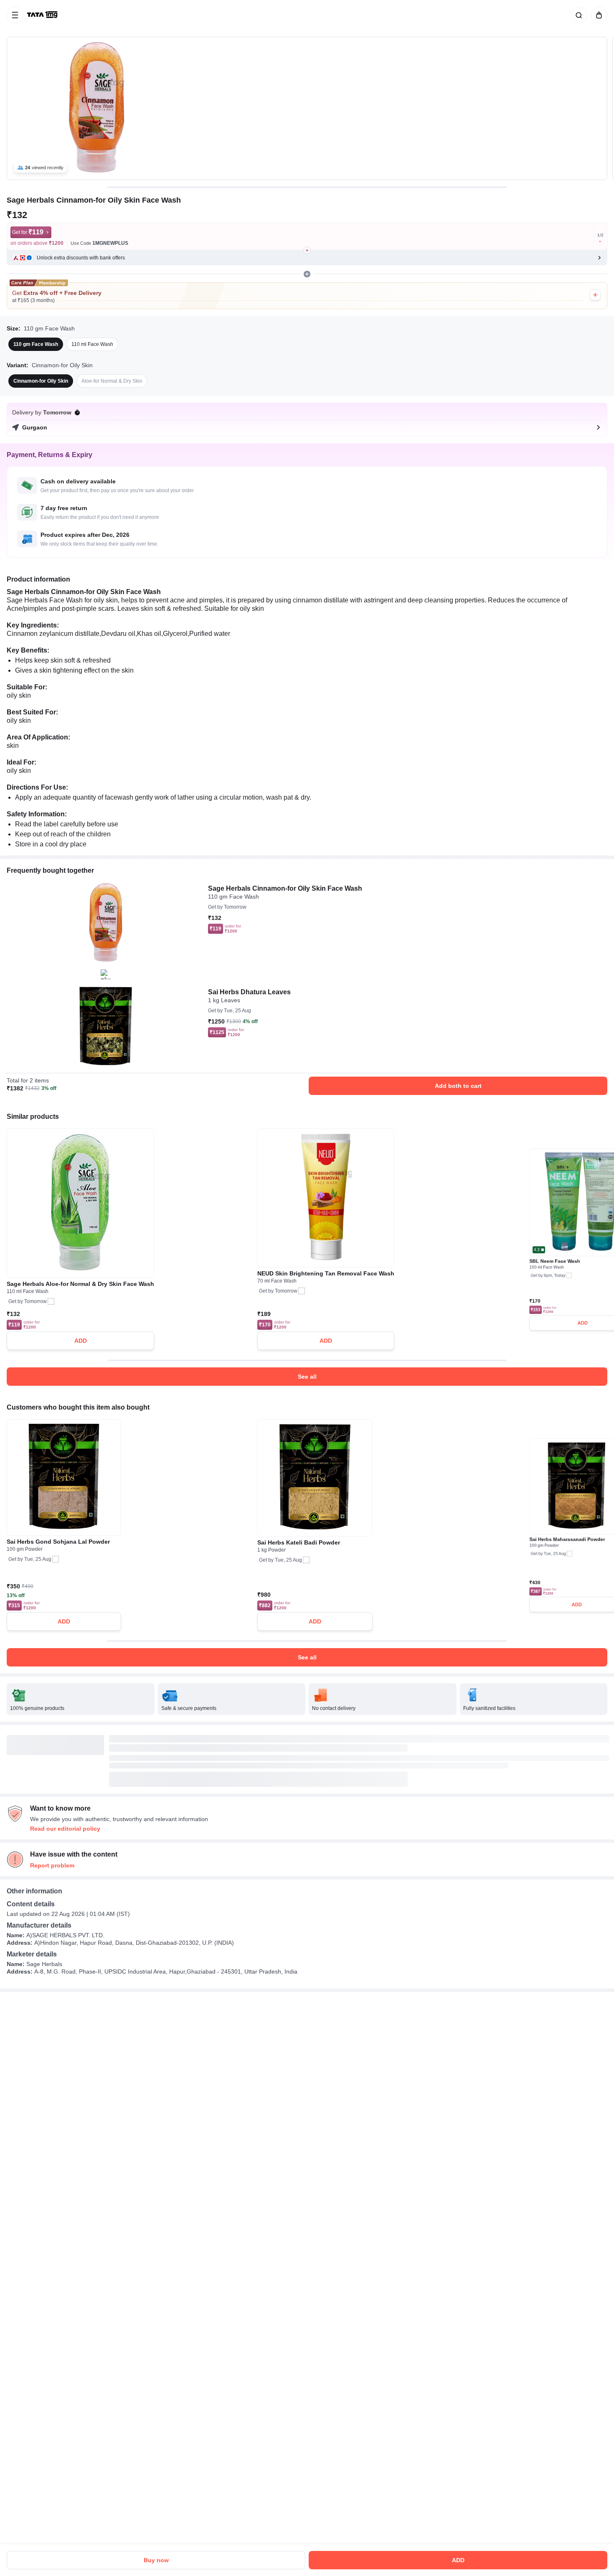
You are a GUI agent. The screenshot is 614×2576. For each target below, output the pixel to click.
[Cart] (597, 15)
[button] (307, 258)
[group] (307, 108)
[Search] (577, 15)
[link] (43, 15)
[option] (36, 344)
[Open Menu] (15, 15)
